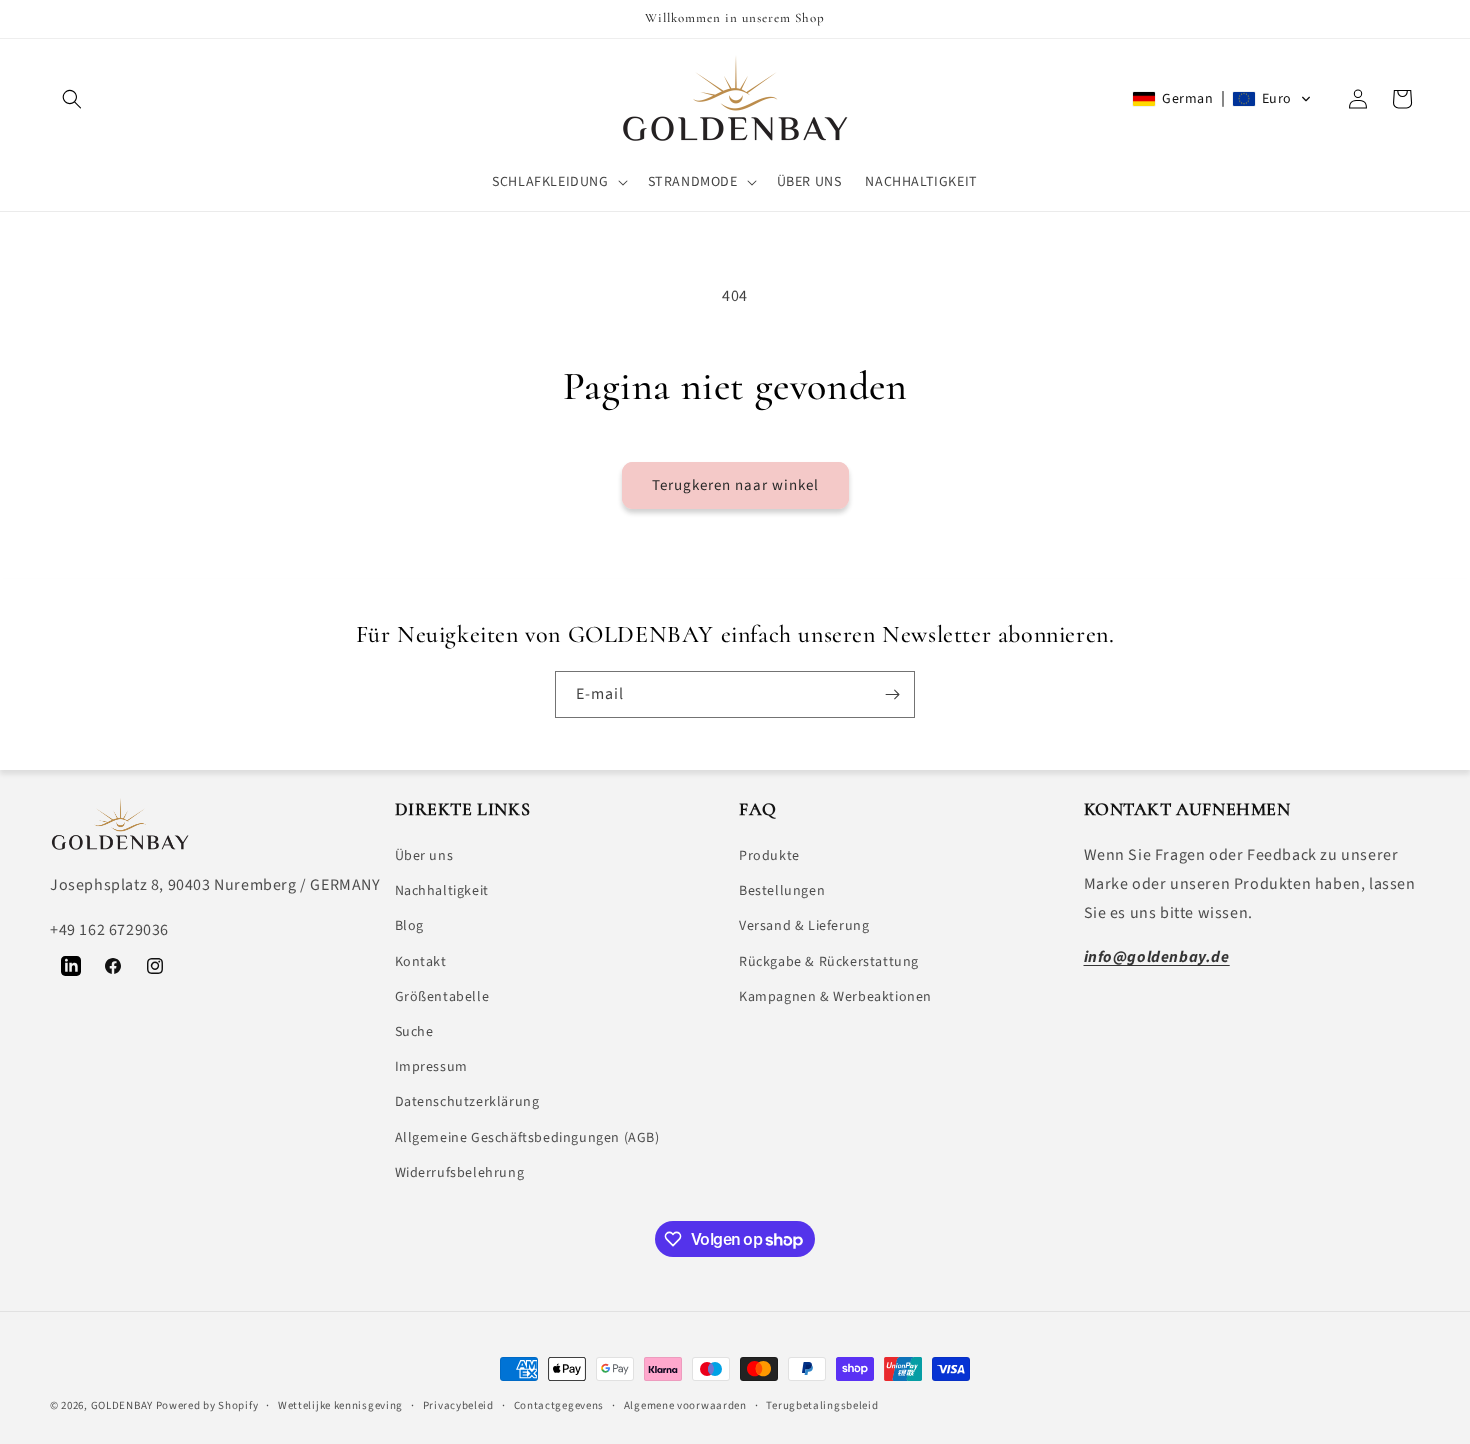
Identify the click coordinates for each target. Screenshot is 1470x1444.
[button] (72, 99)
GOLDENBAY (122, 1405)
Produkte (769, 856)
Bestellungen (782, 891)
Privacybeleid (458, 1405)
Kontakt (421, 962)
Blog (409, 926)
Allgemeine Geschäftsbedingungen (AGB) (527, 1138)
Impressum (431, 1067)
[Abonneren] (892, 694)
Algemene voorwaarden (685, 1405)
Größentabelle (442, 997)
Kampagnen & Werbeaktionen (835, 997)
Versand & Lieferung (804, 926)
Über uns (424, 856)
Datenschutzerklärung (467, 1102)
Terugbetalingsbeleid (822, 1405)
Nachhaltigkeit (442, 891)
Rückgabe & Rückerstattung (829, 962)
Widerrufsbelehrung (460, 1173)
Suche (414, 1032)
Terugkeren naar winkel (735, 485)
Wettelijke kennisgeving (340, 1405)
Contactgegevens (559, 1405)
